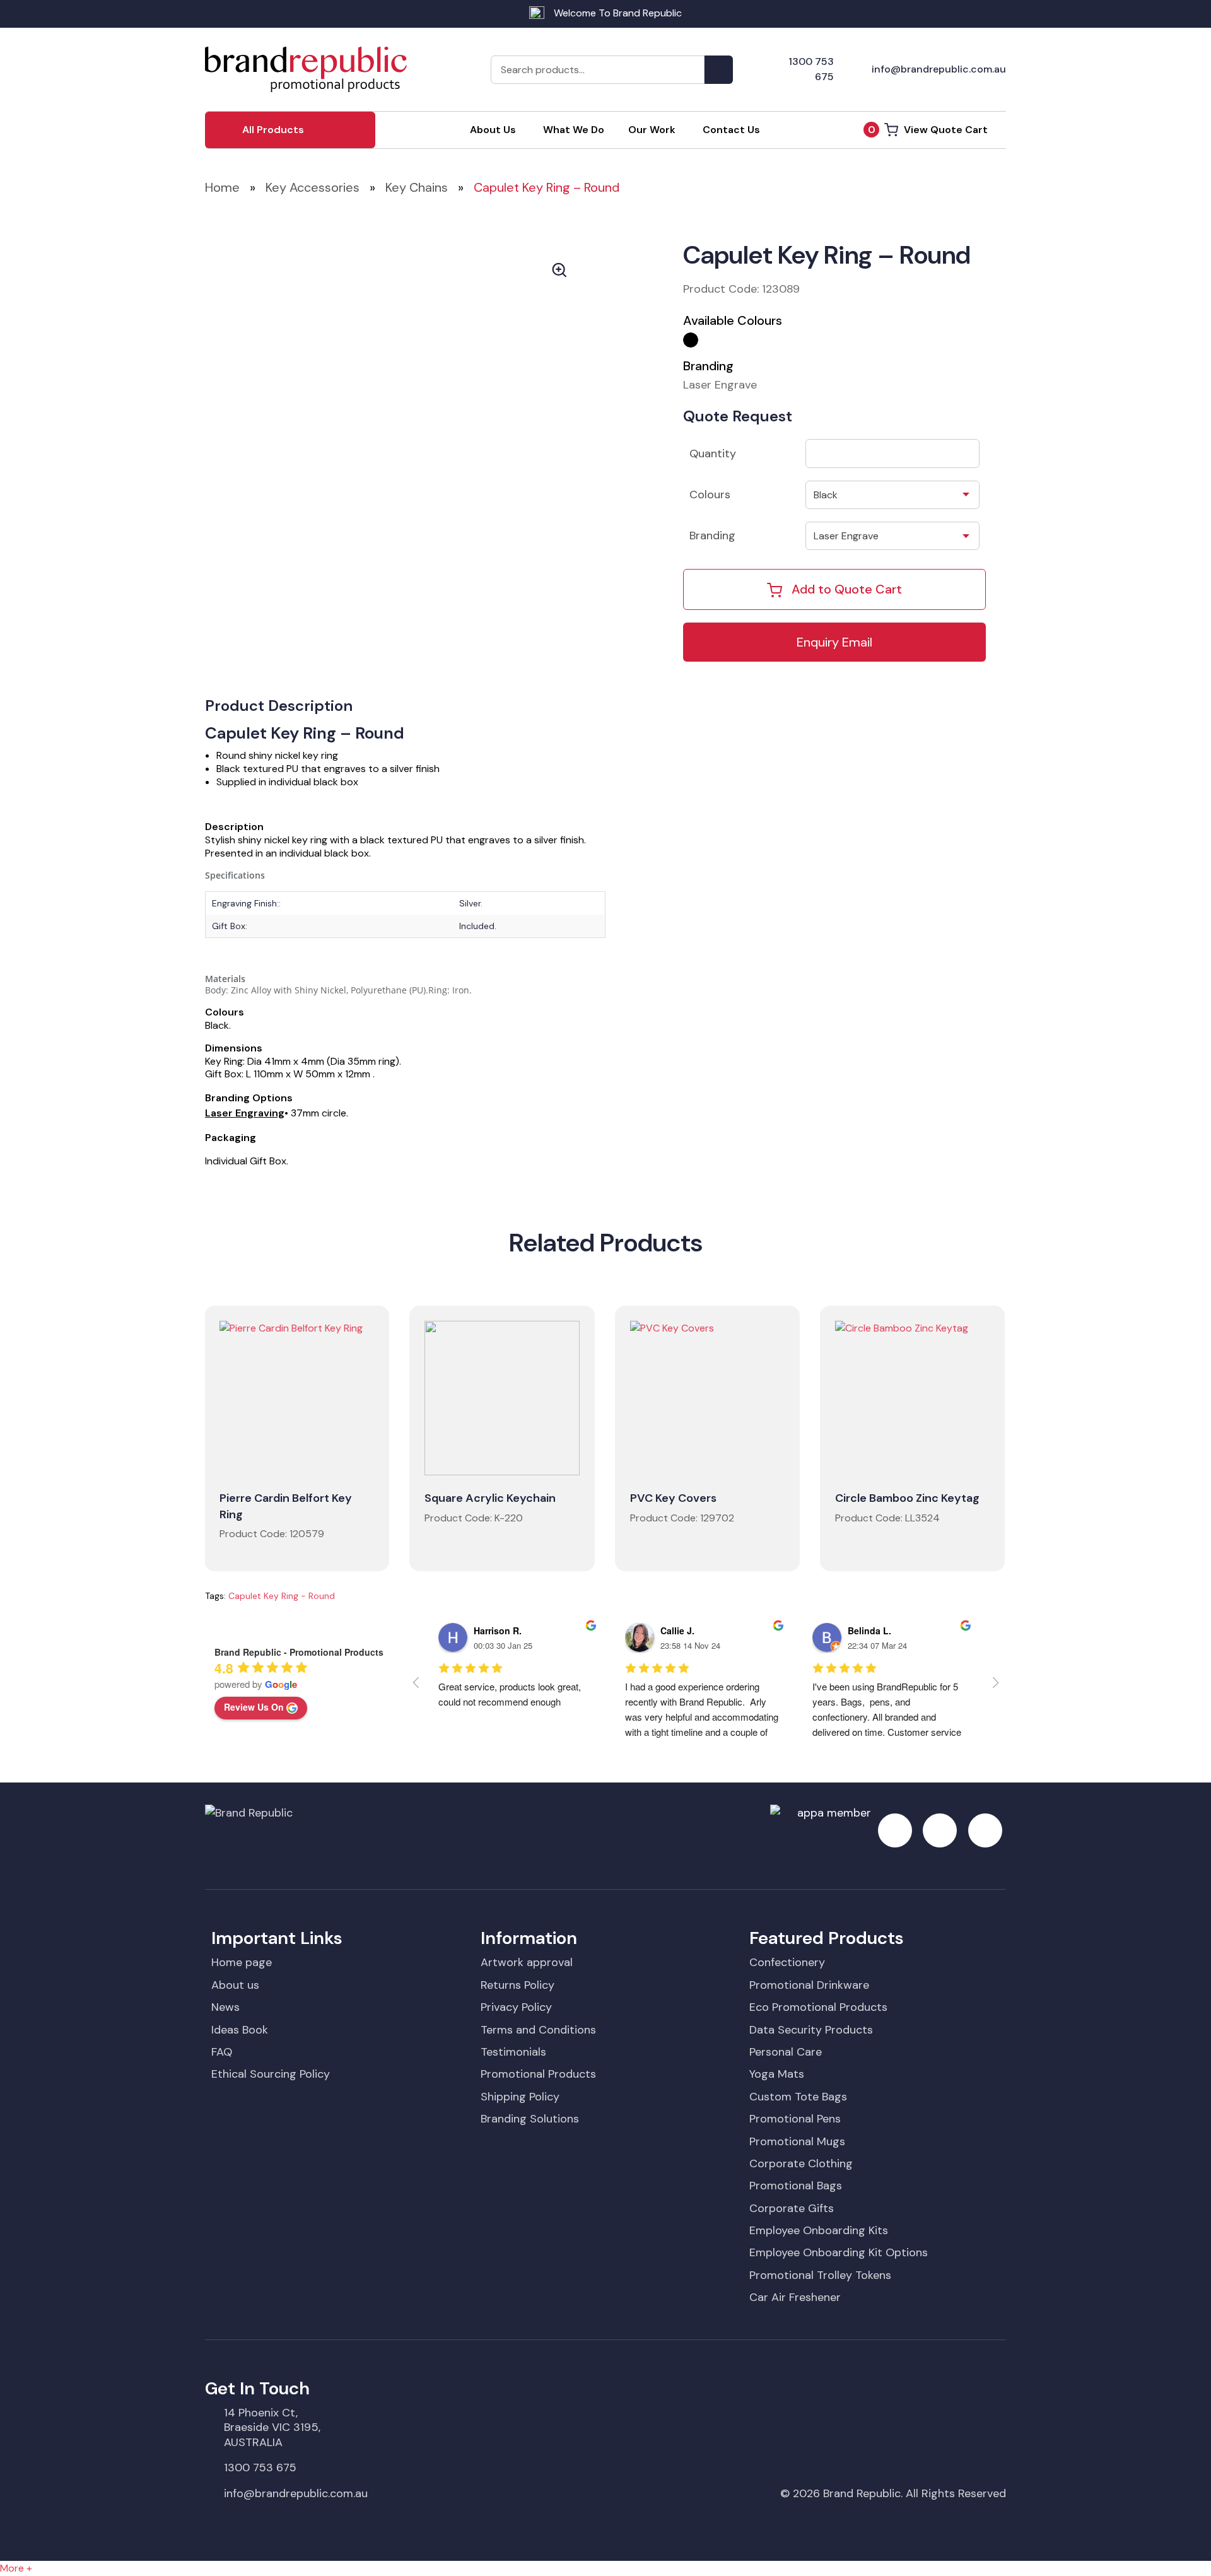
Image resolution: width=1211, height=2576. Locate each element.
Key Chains (417, 187)
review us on (254, 1707)
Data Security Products (811, 2030)
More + (16, 2568)
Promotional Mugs (797, 2141)
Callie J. (677, 1630)
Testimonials (513, 2052)
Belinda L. (869, 1630)
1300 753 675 (260, 2468)
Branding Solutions (530, 2119)
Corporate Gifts (792, 2208)
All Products (273, 130)
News (225, 2007)
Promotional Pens (795, 2119)
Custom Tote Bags (798, 2097)
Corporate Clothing (801, 2163)
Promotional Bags (796, 2186)
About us (235, 1985)
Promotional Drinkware (809, 1985)
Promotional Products (538, 2074)
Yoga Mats (777, 2074)
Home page (242, 1962)
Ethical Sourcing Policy (271, 2074)
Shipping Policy (520, 2097)
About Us (493, 130)
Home (222, 187)
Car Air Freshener (795, 2297)
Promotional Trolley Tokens (820, 2275)
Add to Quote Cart (847, 589)
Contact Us (731, 130)
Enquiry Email (834, 642)
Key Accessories (313, 187)
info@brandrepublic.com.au (296, 2493)
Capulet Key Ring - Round (282, 1596)
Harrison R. (498, 1630)
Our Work (652, 130)
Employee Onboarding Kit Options (839, 2252)
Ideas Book (240, 2030)
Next (611, 395)
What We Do (574, 130)
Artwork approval (527, 1962)
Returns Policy (518, 1985)
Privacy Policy (516, 2007)
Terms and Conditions (538, 2030)
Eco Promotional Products (818, 2007)
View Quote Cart (928, 130)
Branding (712, 536)
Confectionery (787, 1962)
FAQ (222, 2052)
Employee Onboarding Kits (819, 2230)
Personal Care (786, 2052)
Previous (258, 395)
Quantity (713, 454)
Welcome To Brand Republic (618, 13)
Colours (710, 495)
